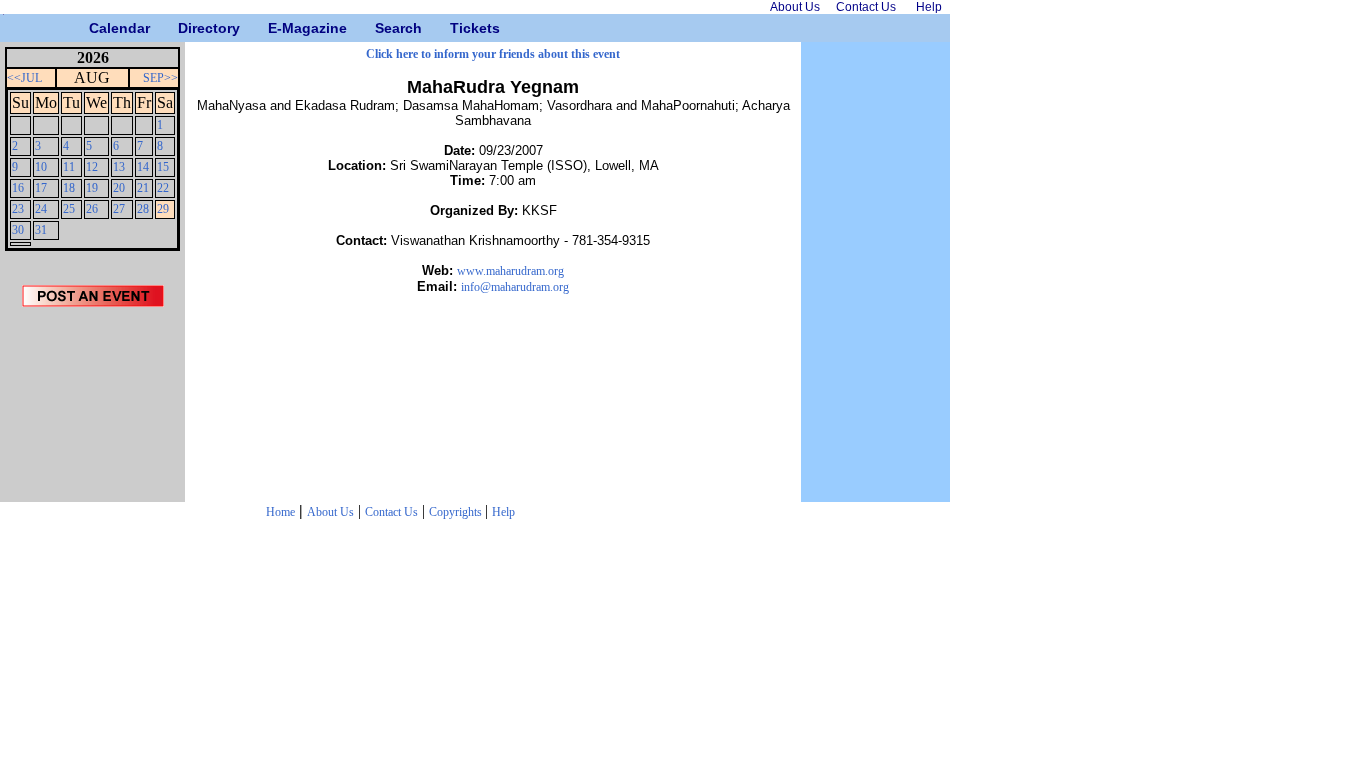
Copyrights (457, 512)
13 (119, 167)
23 (18, 209)
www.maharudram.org (510, 271)
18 (69, 188)
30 (18, 230)
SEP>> (160, 78)
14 (143, 167)
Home (280, 512)
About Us (330, 512)
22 (163, 188)
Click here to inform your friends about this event (493, 54)
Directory (185, 28)
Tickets (457, 28)
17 (41, 188)
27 (119, 209)
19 (92, 188)
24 (41, 209)
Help (503, 512)
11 (69, 167)
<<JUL (24, 78)
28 (143, 209)
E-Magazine (275, 28)
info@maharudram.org (515, 287)
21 (143, 188)
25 (69, 209)
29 (163, 209)
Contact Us (391, 512)
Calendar (96, 28)
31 (41, 230)
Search (382, 28)
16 (18, 188)
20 (119, 188)
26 (92, 209)
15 (163, 167)
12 (92, 167)
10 (41, 167)
